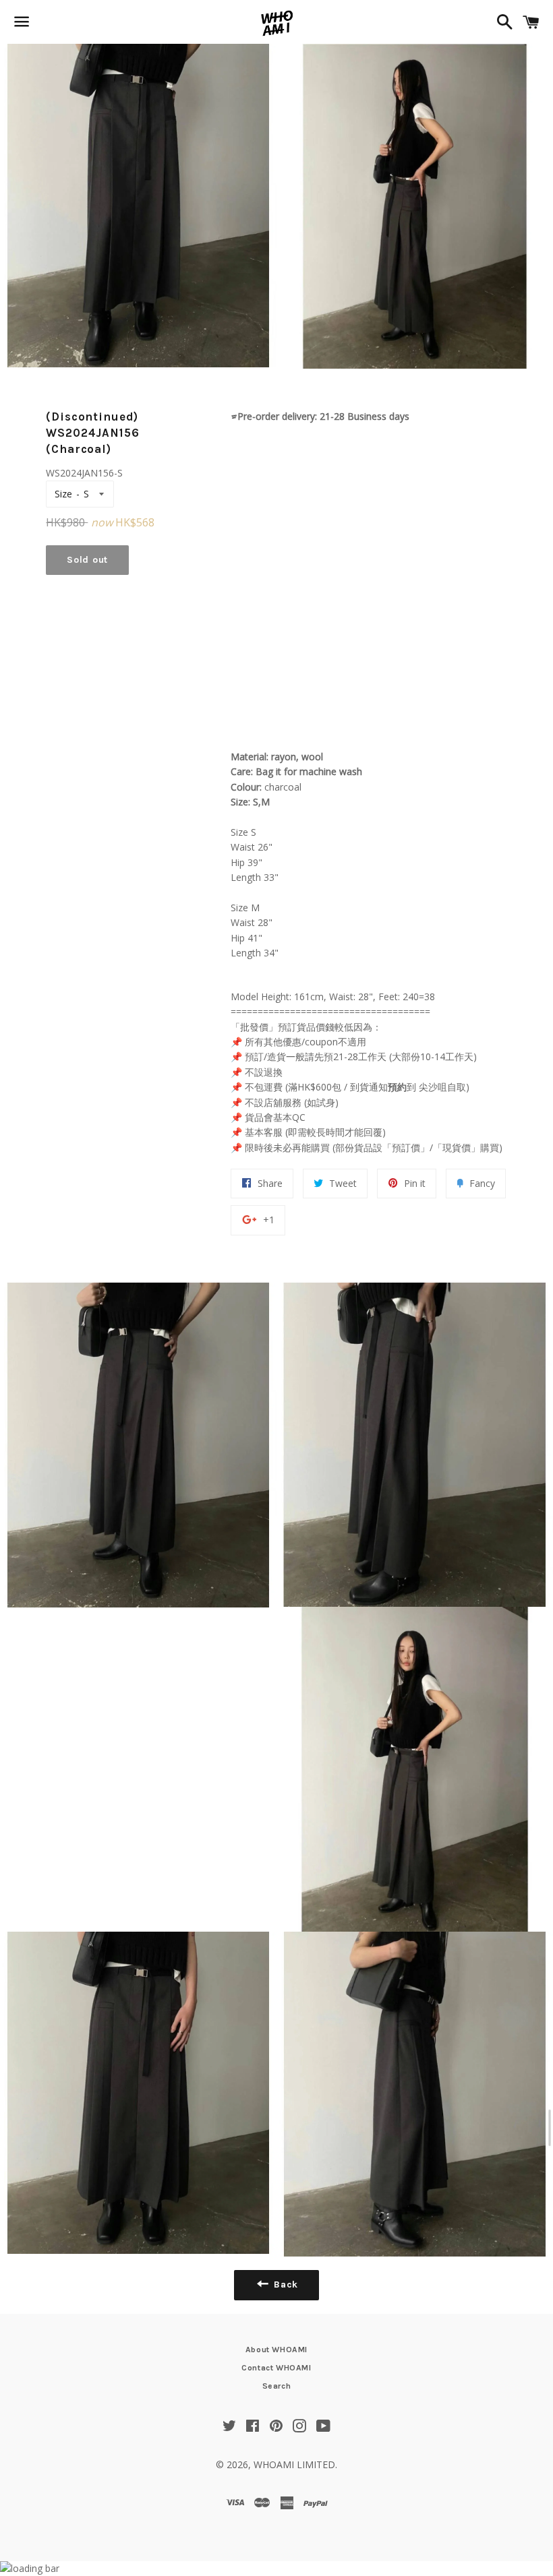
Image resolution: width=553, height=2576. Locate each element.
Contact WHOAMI (276, 2368)
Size (63, 494)
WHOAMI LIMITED (294, 2464)
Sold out (87, 560)
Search (277, 2386)
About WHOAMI (276, 2350)
